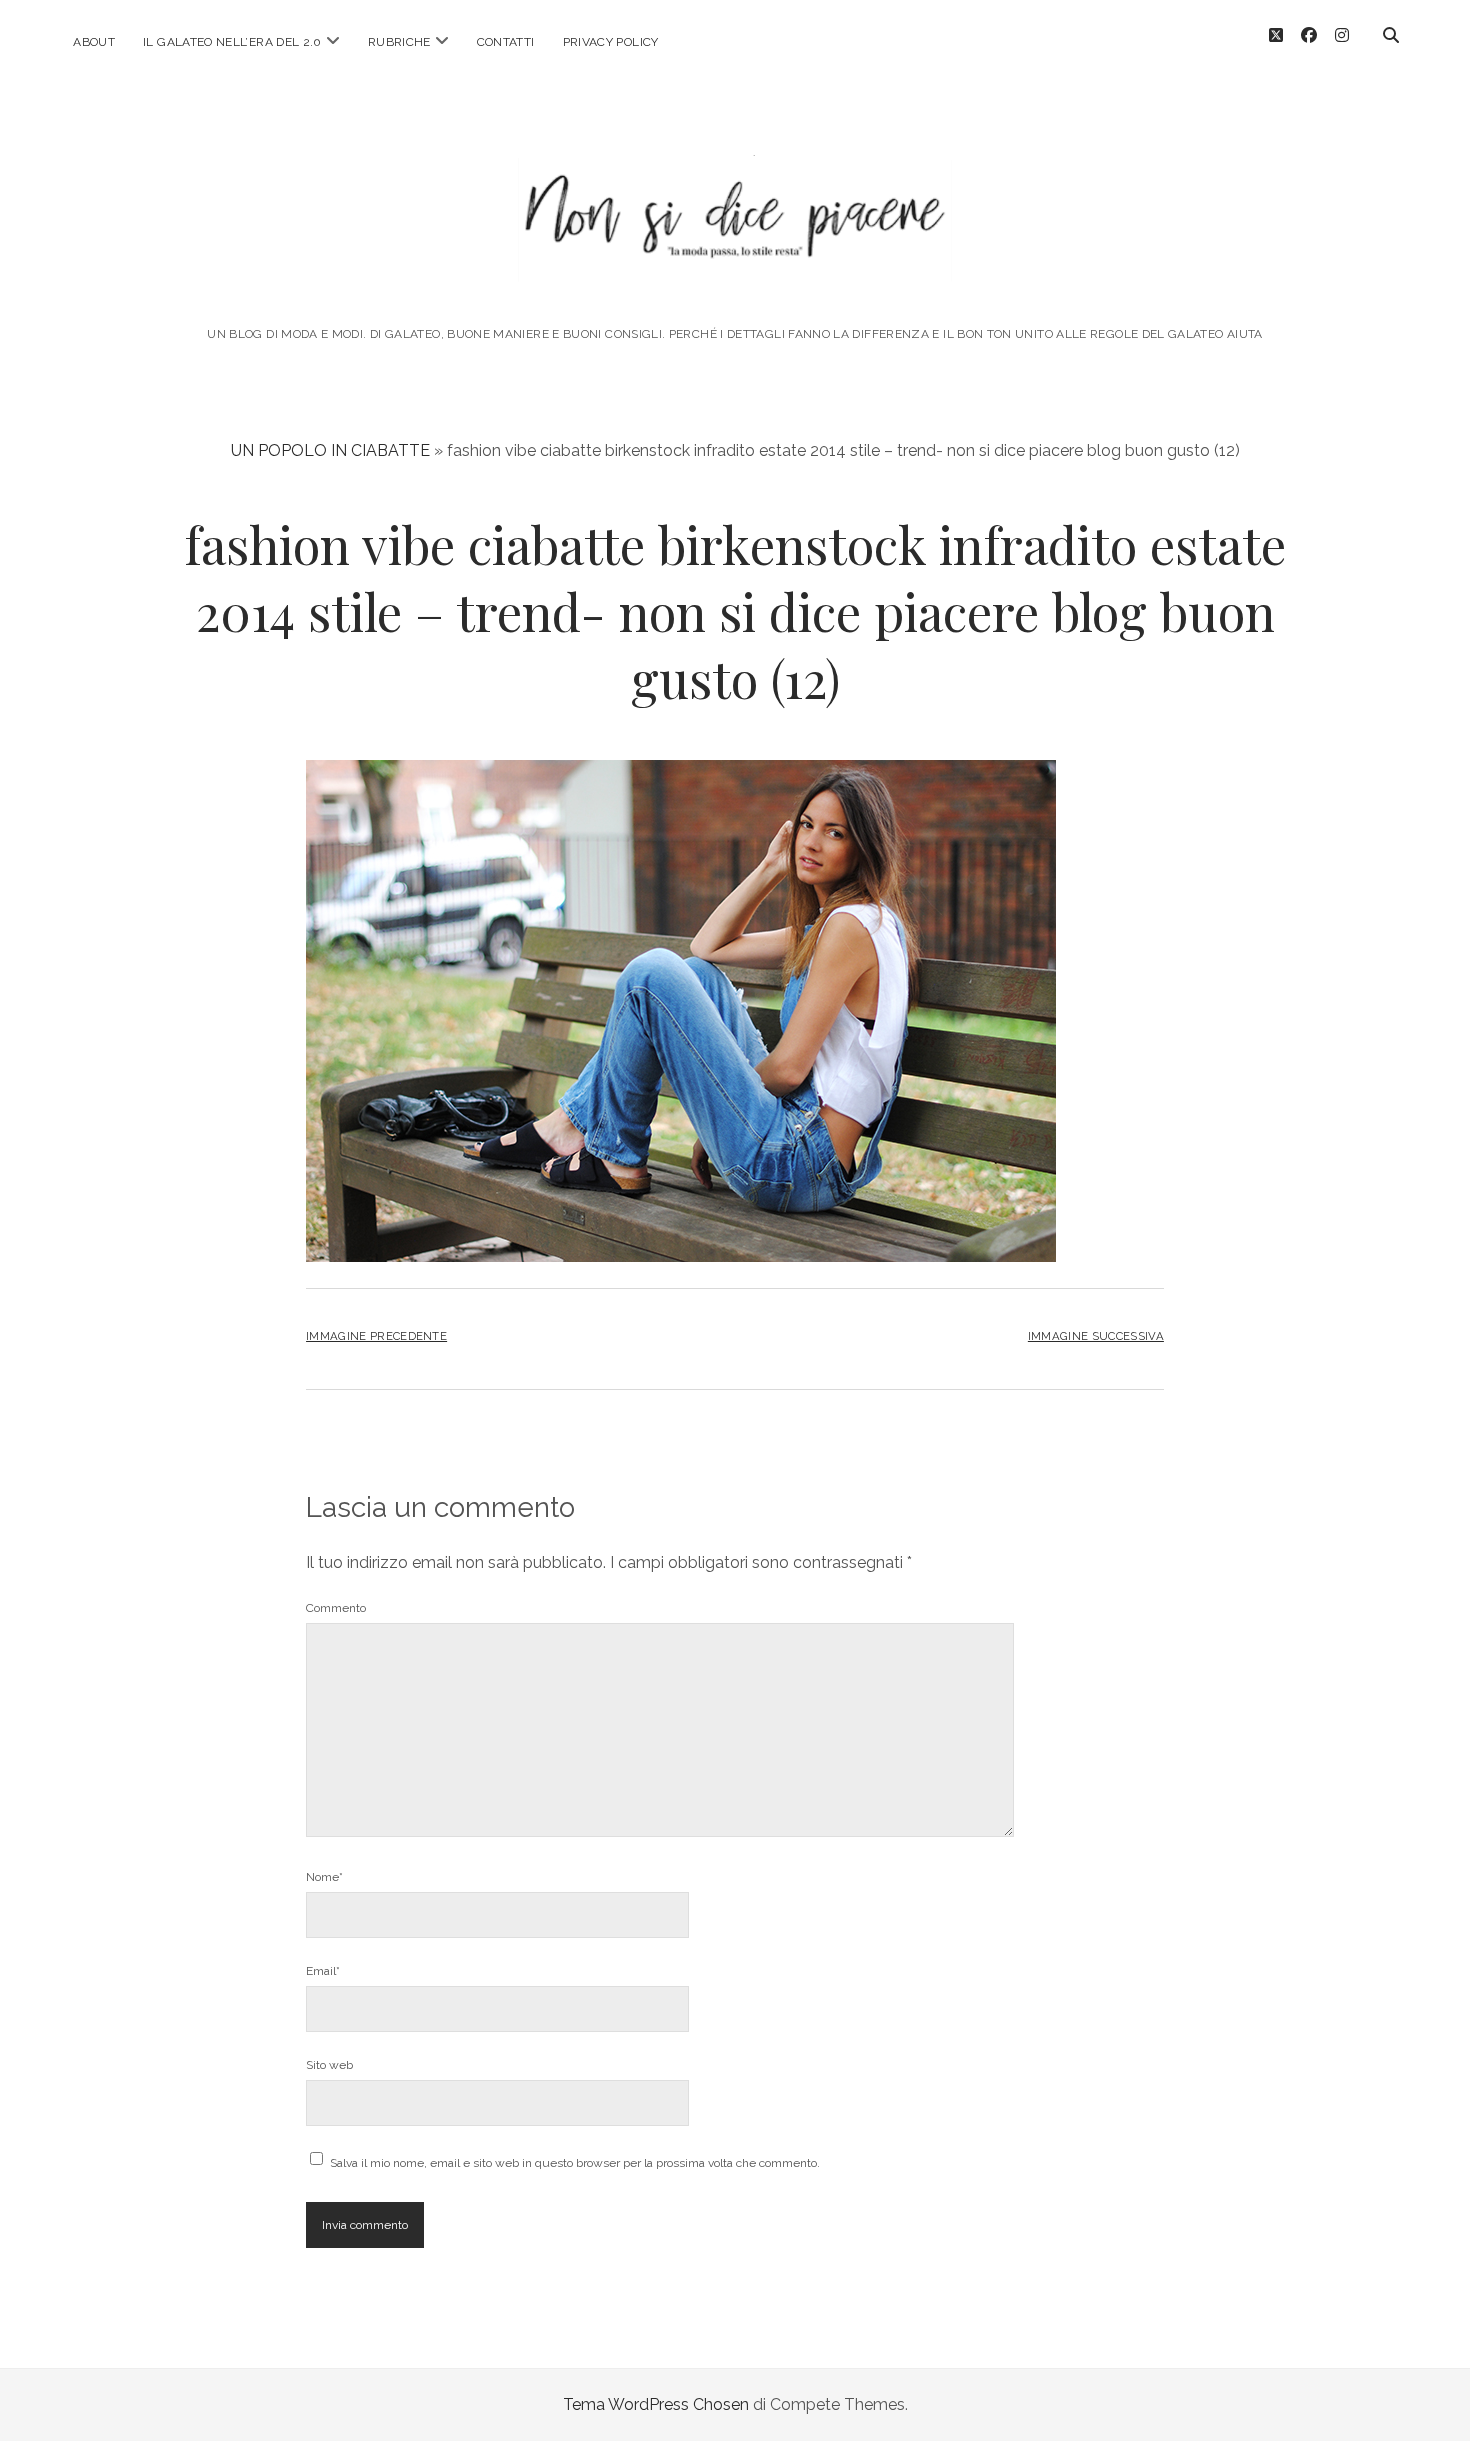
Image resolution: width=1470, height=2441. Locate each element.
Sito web (329, 2065)
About (94, 42)
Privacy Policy (611, 42)
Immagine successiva (1096, 1336)
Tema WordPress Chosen (656, 2404)
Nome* (324, 1877)
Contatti (506, 42)
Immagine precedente (376, 1336)
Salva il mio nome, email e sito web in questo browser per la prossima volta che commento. (575, 2163)
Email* (323, 1971)
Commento (336, 1608)
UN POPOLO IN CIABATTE (330, 450)
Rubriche (399, 42)
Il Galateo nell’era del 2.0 (232, 42)
